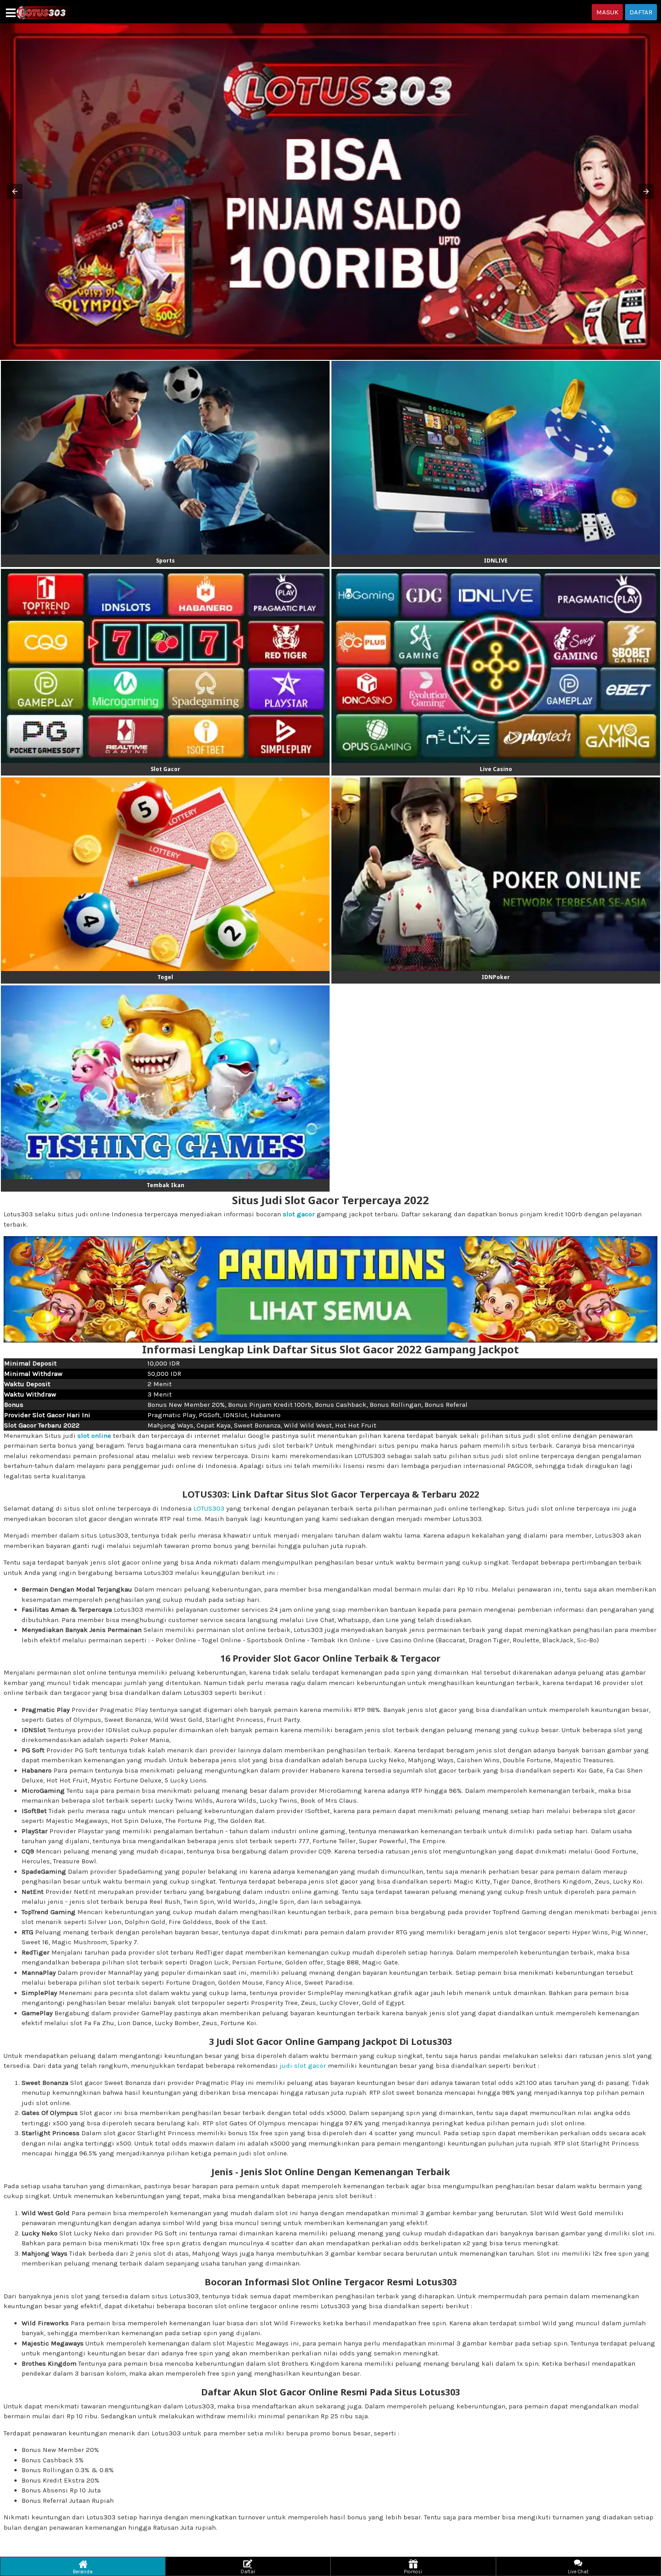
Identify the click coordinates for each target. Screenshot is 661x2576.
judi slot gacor (303, 2066)
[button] (15, 191)
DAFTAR (641, 12)
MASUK (607, 12)
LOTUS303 (209, 1508)
